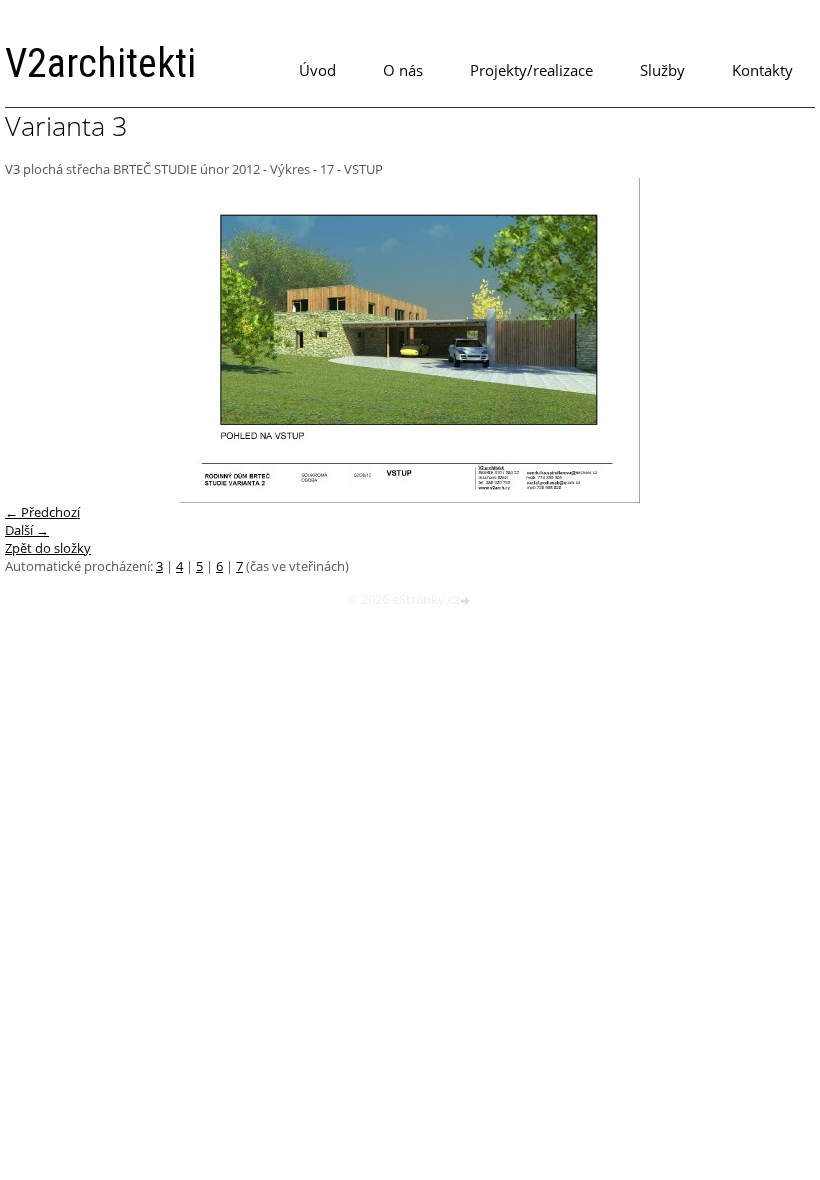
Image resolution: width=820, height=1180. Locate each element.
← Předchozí (42, 512)
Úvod (317, 70)
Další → (27, 530)
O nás (403, 70)
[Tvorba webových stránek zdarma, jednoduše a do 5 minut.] (467, 600)
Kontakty (762, 70)
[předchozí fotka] (37, 340)
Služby (662, 70)
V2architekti (100, 63)
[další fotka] (782, 340)
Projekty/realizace (531, 70)
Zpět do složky (48, 548)
